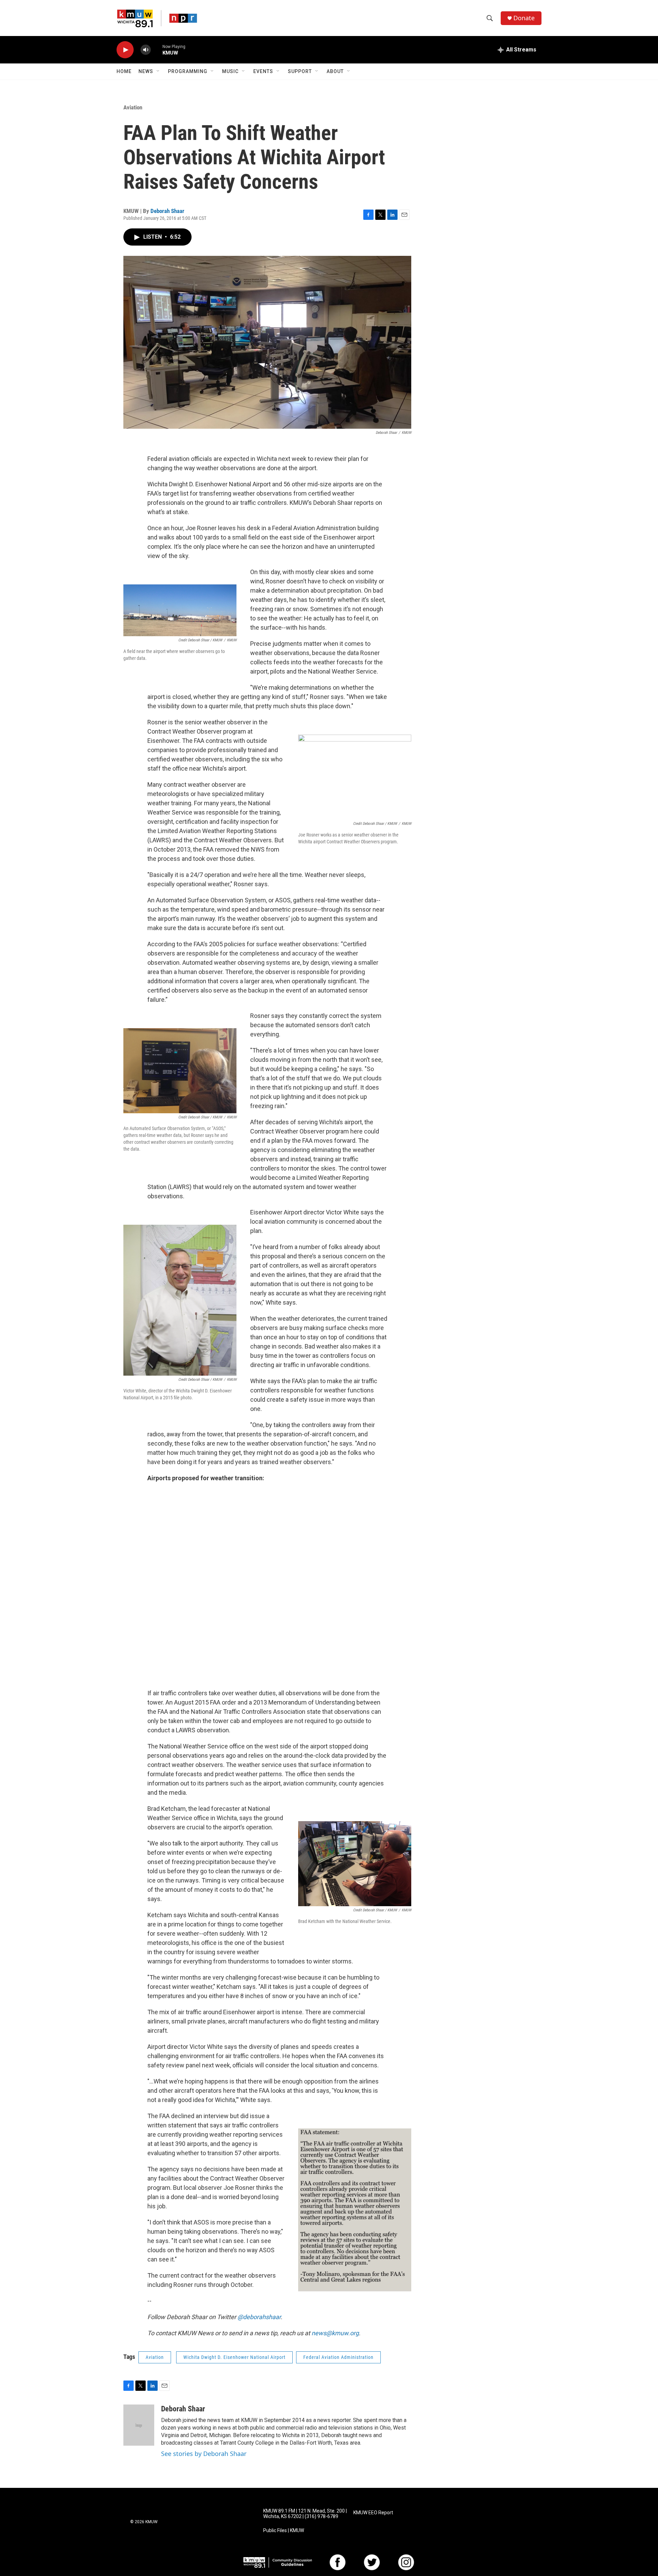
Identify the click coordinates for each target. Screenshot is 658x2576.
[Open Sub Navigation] (158, 71)
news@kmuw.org (335, 2333)
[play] (125, 50)
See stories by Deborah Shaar (204, 2454)
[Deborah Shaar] (139, 2425)
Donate (524, 18)
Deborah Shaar (167, 211)
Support (300, 71)
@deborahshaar (259, 2317)
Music (230, 71)
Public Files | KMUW (284, 2531)
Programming (188, 71)
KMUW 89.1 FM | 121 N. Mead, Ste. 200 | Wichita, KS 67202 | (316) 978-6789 (305, 2514)
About (335, 71)
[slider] (157, 50)
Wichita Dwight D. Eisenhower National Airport (234, 2357)
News (146, 71)
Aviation (133, 107)
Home (124, 71)
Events (263, 71)
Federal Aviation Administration (338, 2357)
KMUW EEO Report (373, 2513)
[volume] (146, 50)
